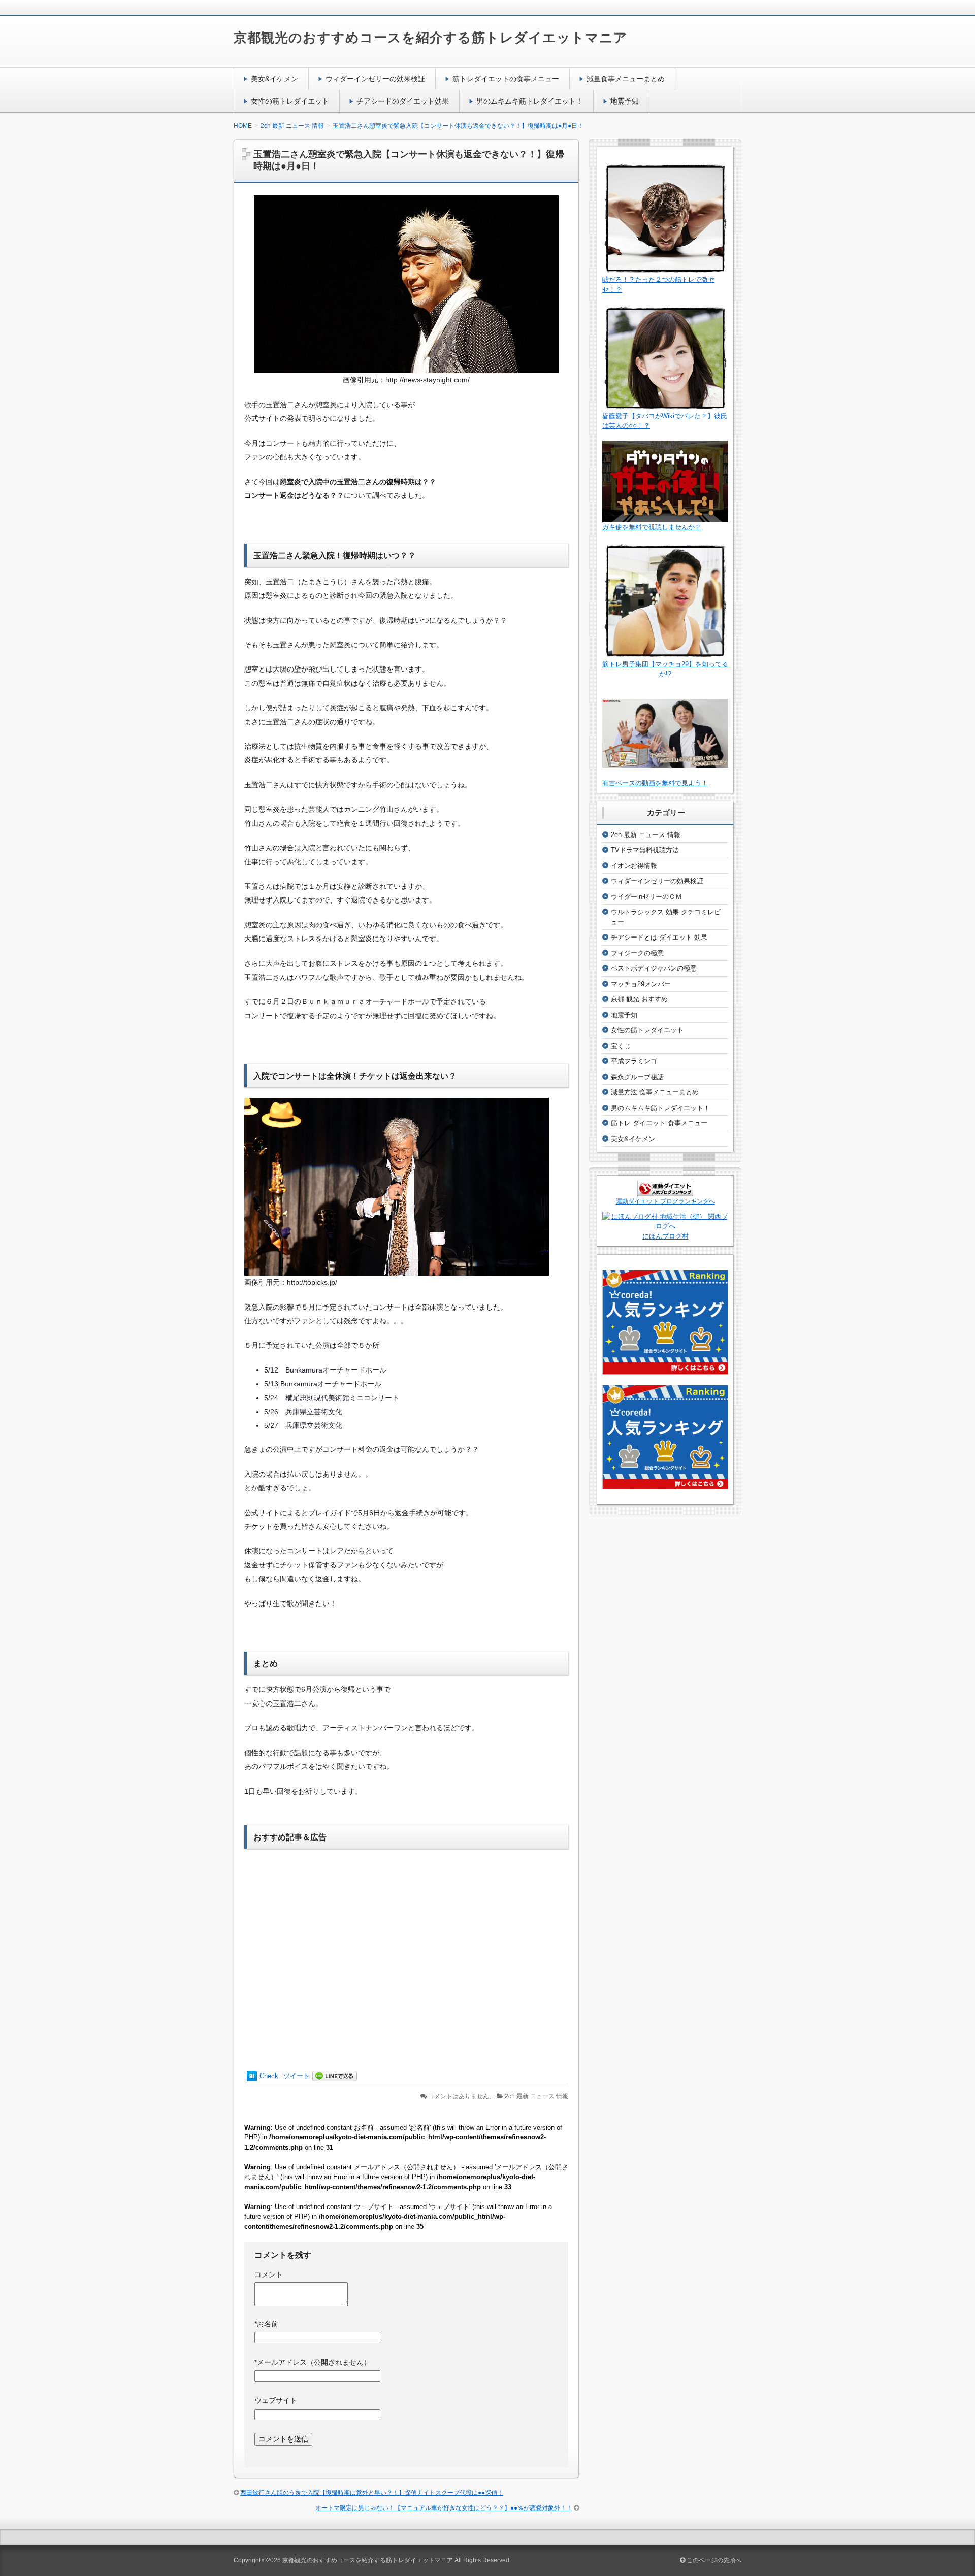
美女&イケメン (274, 79)
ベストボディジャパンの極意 (654, 968)
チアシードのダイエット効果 (403, 101)
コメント (269, 2274)
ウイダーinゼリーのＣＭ (646, 897)
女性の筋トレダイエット (290, 101)
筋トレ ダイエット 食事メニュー (659, 1123)
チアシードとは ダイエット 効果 (659, 937)
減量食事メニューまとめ (626, 79)
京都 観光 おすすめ (639, 999)
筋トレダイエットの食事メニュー (506, 79)
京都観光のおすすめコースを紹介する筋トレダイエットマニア (431, 38)
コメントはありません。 (462, 2096)
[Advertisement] (406, 1954)
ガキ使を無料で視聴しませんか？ (652, 527)
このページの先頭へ (713, 2560)
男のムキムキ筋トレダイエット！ (530, 101)
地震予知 (625, 101)
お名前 (266, 2324)
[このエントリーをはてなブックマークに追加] (252, 2076)
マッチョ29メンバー (641, 984)
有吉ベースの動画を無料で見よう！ (655, 783)
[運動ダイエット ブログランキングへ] (665, 1192)
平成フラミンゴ (634, 1061)
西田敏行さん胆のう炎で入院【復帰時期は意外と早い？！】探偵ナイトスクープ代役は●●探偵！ (372, 2493)
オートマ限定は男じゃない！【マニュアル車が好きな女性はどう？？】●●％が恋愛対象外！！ (444, 2508)
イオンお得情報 (634, 866)
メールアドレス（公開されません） (313, 2362)
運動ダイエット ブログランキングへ (665, 1201)
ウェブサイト (276, 2400)
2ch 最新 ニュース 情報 (537, 2096)
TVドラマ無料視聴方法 (645, 850)
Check (269, 2076)
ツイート (297, 2076)
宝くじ (621, 1046)
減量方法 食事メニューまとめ (655, 1092)
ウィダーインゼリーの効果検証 (375, 79)
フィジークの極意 (637, 953)
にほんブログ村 (665, 1236)
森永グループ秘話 (637, 1077)
